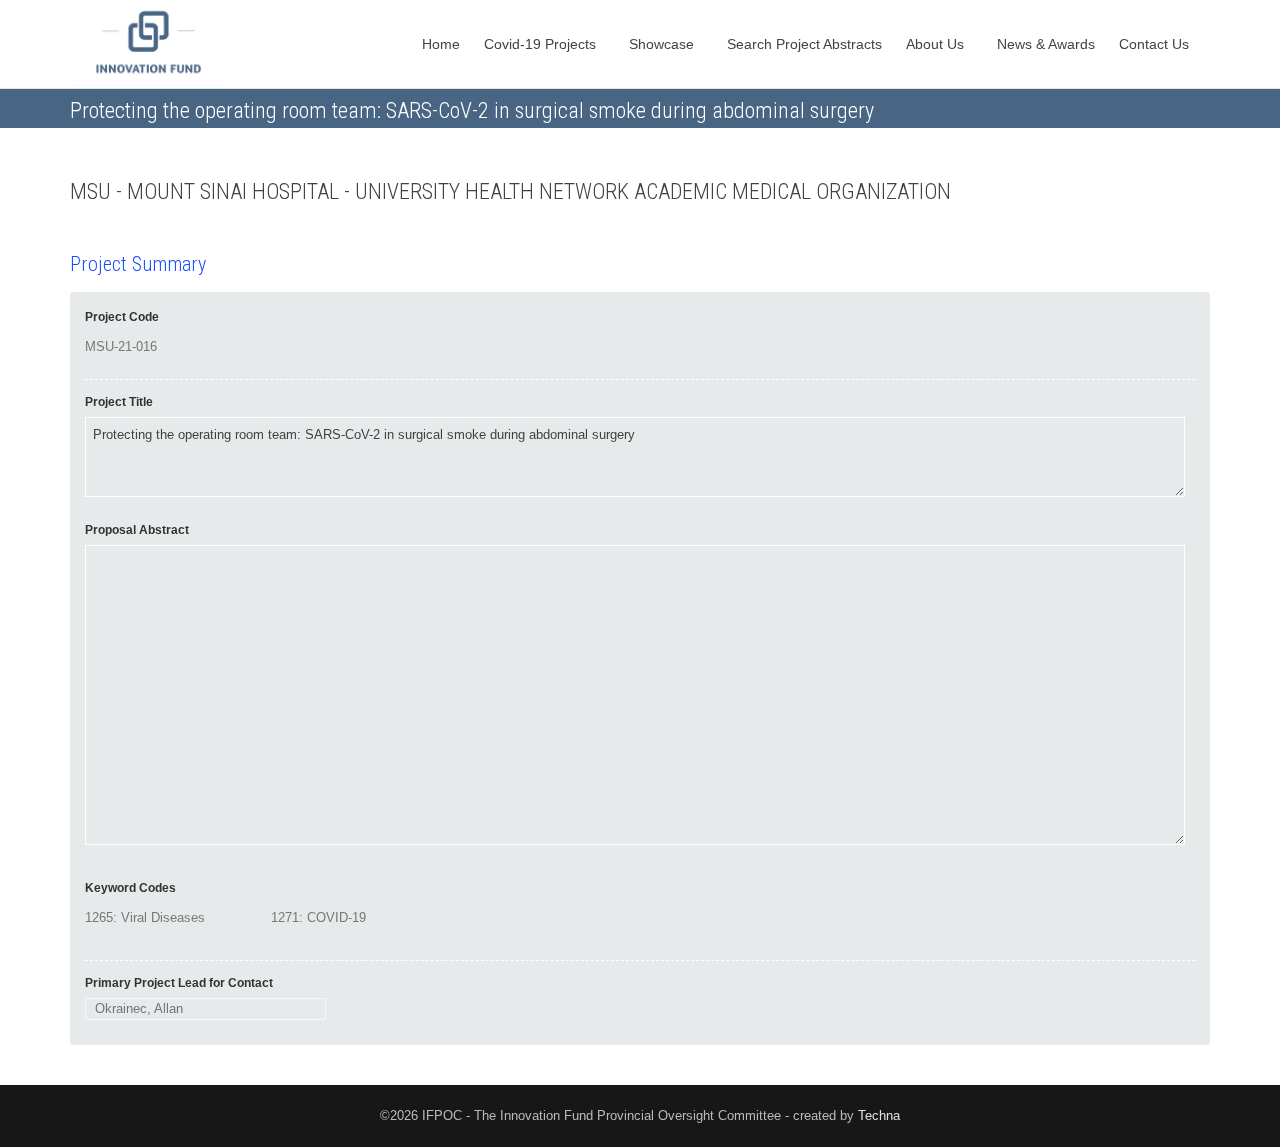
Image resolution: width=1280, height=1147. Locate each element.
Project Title (119, 402)
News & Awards (1046, 44)
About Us (937, 44)
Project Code (122, 317)
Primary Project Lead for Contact (179, 983)
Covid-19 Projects (542, 44)
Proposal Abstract (137, 530)
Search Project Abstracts (804, 44)
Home (441, 44)
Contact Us (1156, 44)
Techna (879, 1115)
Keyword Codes (130, 888)
